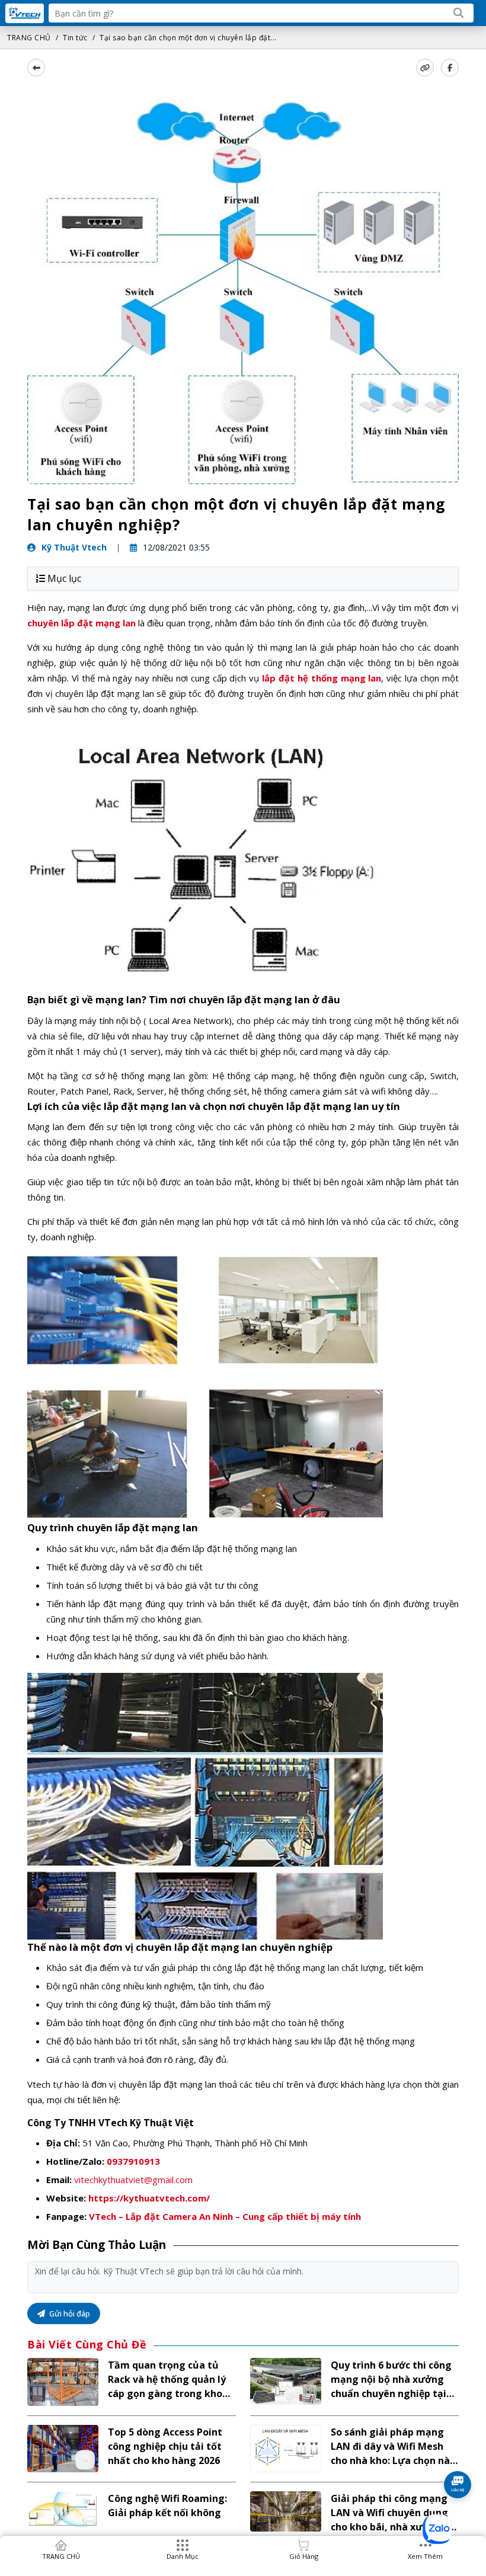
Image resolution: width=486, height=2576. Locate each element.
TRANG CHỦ (29, 38)
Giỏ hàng (304, 2556)
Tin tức (75, 38)
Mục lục (64, 578)
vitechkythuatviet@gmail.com (133, 2180)
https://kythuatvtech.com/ (149, 2198)
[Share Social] (450, 68)
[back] (36, 68)
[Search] (459, 13)
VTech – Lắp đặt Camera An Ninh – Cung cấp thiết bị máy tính (225, 2216)
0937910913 (133, 2161)
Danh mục (183, 2556)
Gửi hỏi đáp (69, 2313)
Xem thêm (425, 2556)
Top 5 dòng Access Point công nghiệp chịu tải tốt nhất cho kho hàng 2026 (165, 2446)
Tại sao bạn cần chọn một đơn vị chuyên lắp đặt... (188, 38)
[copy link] (425, 68)
